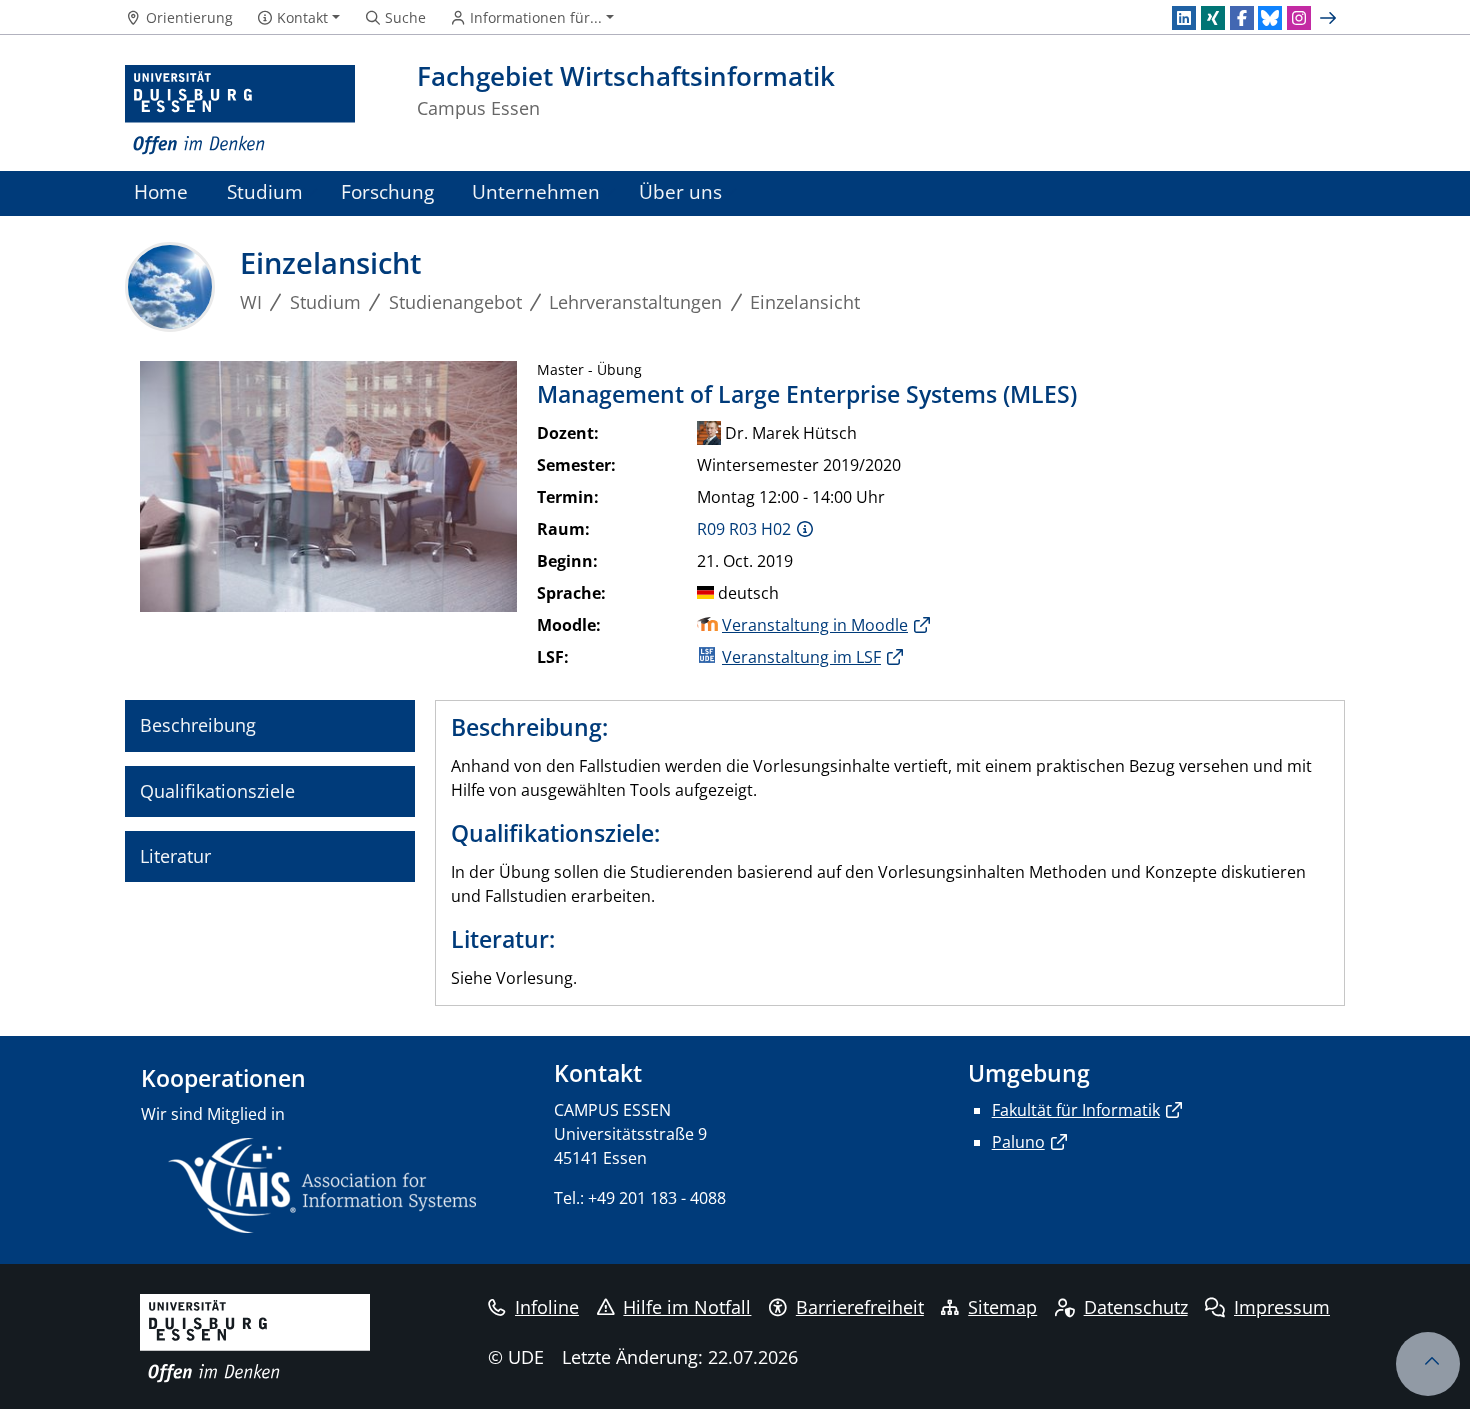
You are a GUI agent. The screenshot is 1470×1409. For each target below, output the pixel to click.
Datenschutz (1136, 1307)
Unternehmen (536, 191)
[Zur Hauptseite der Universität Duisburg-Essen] (240, 110)
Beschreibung (198, 725)
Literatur (175, 856)
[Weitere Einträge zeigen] (1330, 18)
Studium (265, 191)
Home (161, 191)
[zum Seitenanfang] (1428, 1364)
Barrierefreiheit (860, 1307)
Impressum (1282, 1307)
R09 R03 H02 (744, 529)
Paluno (1018, 1142)
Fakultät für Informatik (1076, 1110)
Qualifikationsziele (217, 791)
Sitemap (1002, 1307)
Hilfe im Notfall (687, 1307)
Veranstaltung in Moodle (815, 625)
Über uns (680, 191)
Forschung (387, 191)
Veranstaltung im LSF (801, 657)
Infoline (547, 1307)
